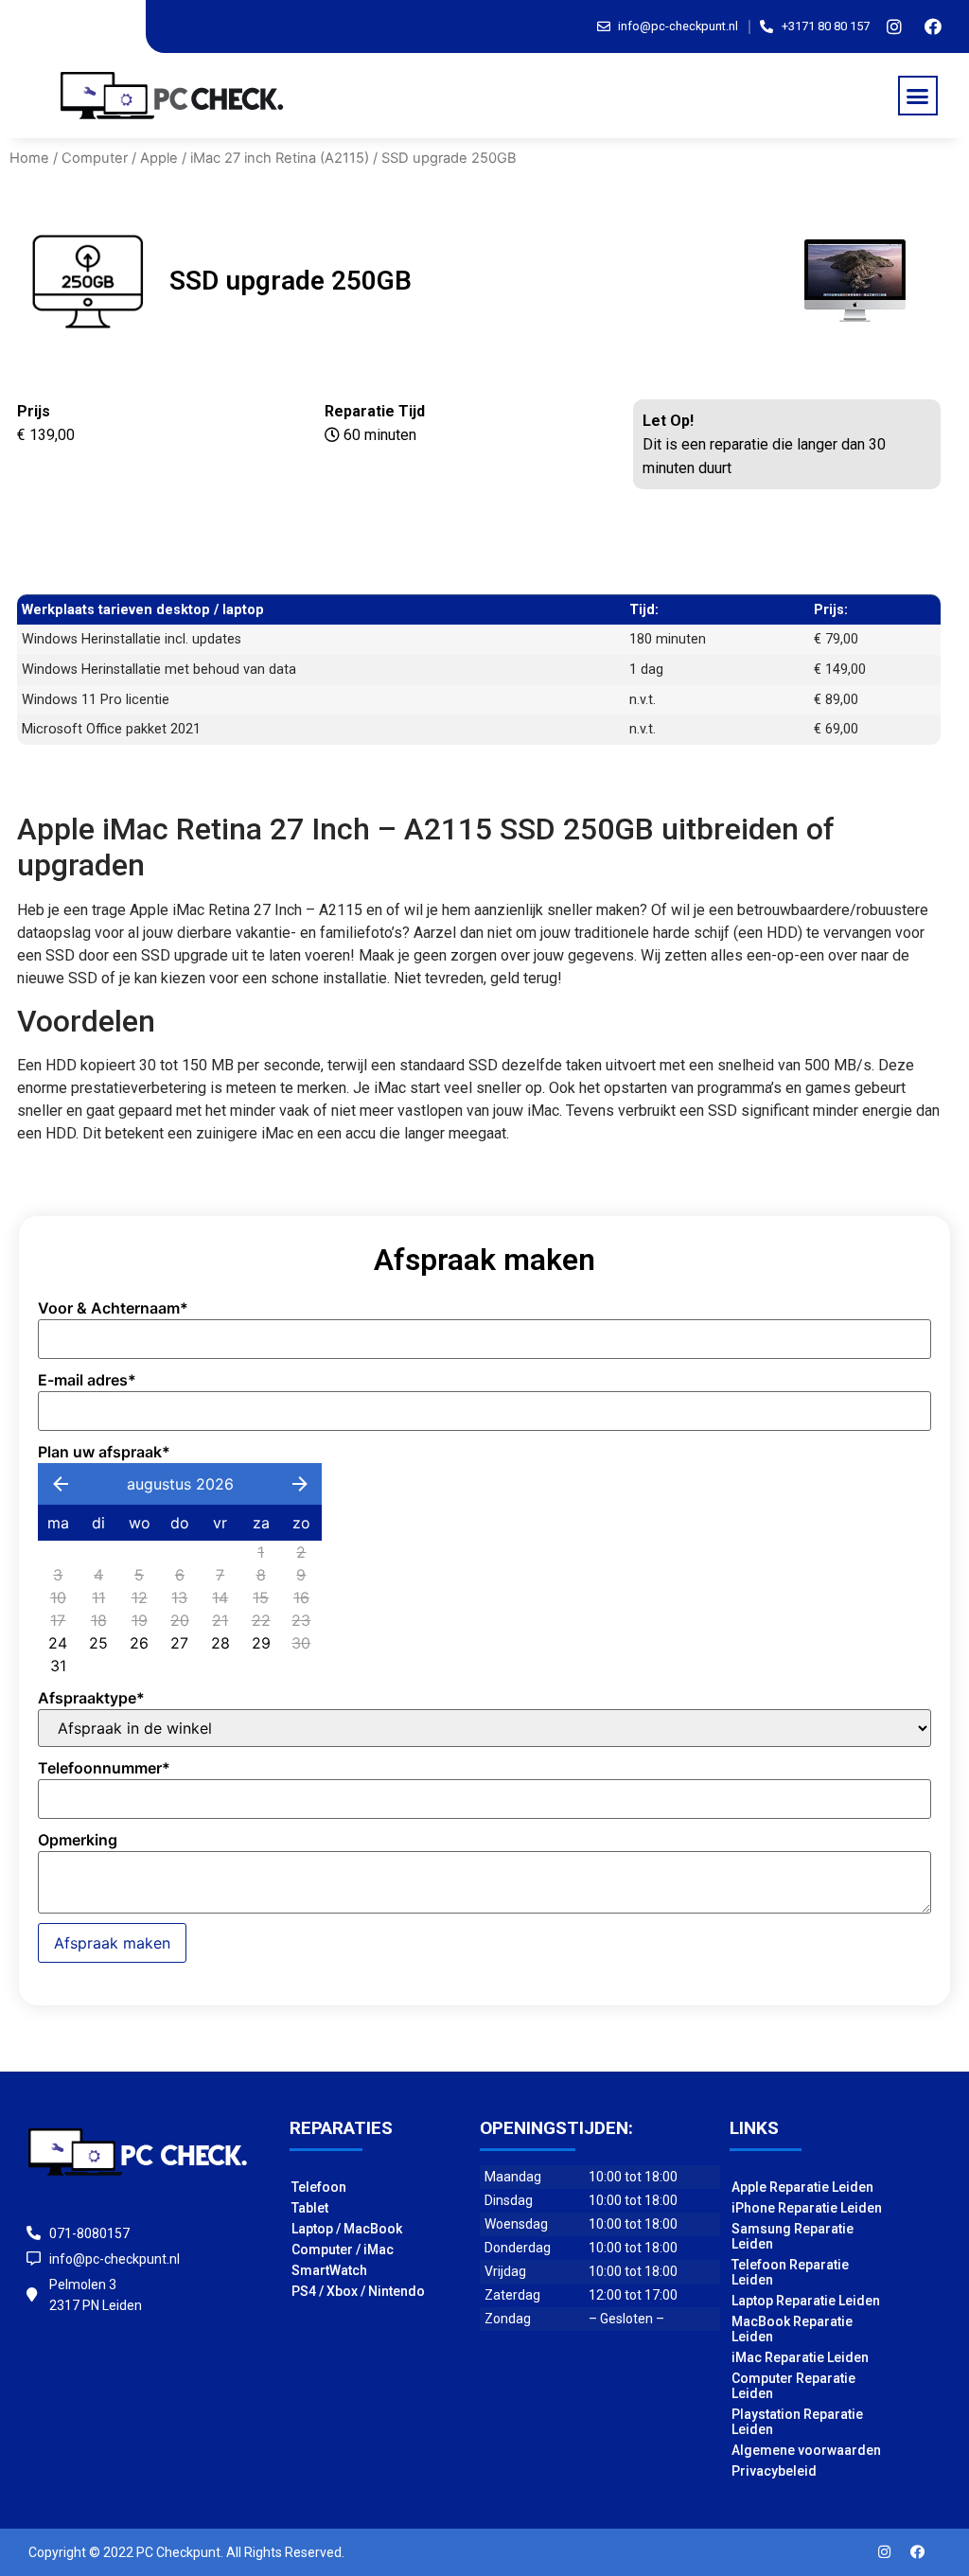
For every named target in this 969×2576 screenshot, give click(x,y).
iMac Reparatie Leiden (800, 2357)
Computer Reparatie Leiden (793, 2386)
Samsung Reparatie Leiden (793, 2236)
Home (29, 158)
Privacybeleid (774, 2471)
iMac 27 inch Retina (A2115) (280, 158)
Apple (159, 158)
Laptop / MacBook (347, 2229)
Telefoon (319, 2187)
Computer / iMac (343, 2250)
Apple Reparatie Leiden (802, 2187)
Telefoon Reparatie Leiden (790, 2272)
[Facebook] (933, 26)
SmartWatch (329, 2270)
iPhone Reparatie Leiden (807, 2208)
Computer (95, 158)
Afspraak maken (112, 1943)
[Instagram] (894, 26)
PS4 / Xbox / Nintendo (358, 2291)
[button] (918, 96)
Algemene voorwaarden (806, 2450)
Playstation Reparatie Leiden (797, 2422)
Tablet (310, 2208)
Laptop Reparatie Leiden (806, 2301)
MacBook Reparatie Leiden (792, 2329)
